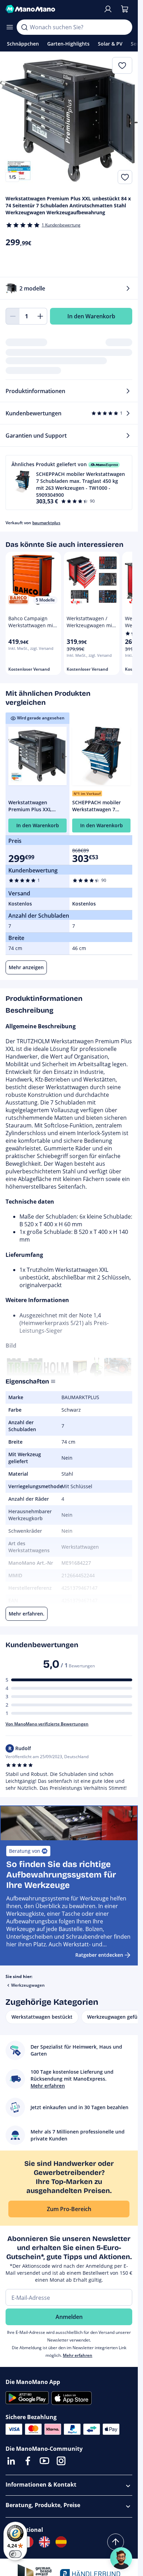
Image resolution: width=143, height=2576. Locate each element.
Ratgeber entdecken (99, 1955)
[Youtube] (44, 2461)
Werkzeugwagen (28, 1985)
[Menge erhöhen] (40, 316)
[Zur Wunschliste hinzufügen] (125, 177)
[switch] (15, 2554)
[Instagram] (61, 2461)
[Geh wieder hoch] (116, 2542)
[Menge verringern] (12, 316)
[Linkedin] (11, 2461)
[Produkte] (10, 27)
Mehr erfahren (78, 2355)
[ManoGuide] (121, 2558)
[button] (69, 482)
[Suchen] (24, 27)
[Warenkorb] (125, 9)
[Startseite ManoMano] (52, 9)
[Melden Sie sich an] (108, 9)
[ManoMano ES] (61, 2542)
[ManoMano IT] (28, 2542)
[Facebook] (28, 2461)
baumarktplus (46, 523)
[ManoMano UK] (44, 2542)
